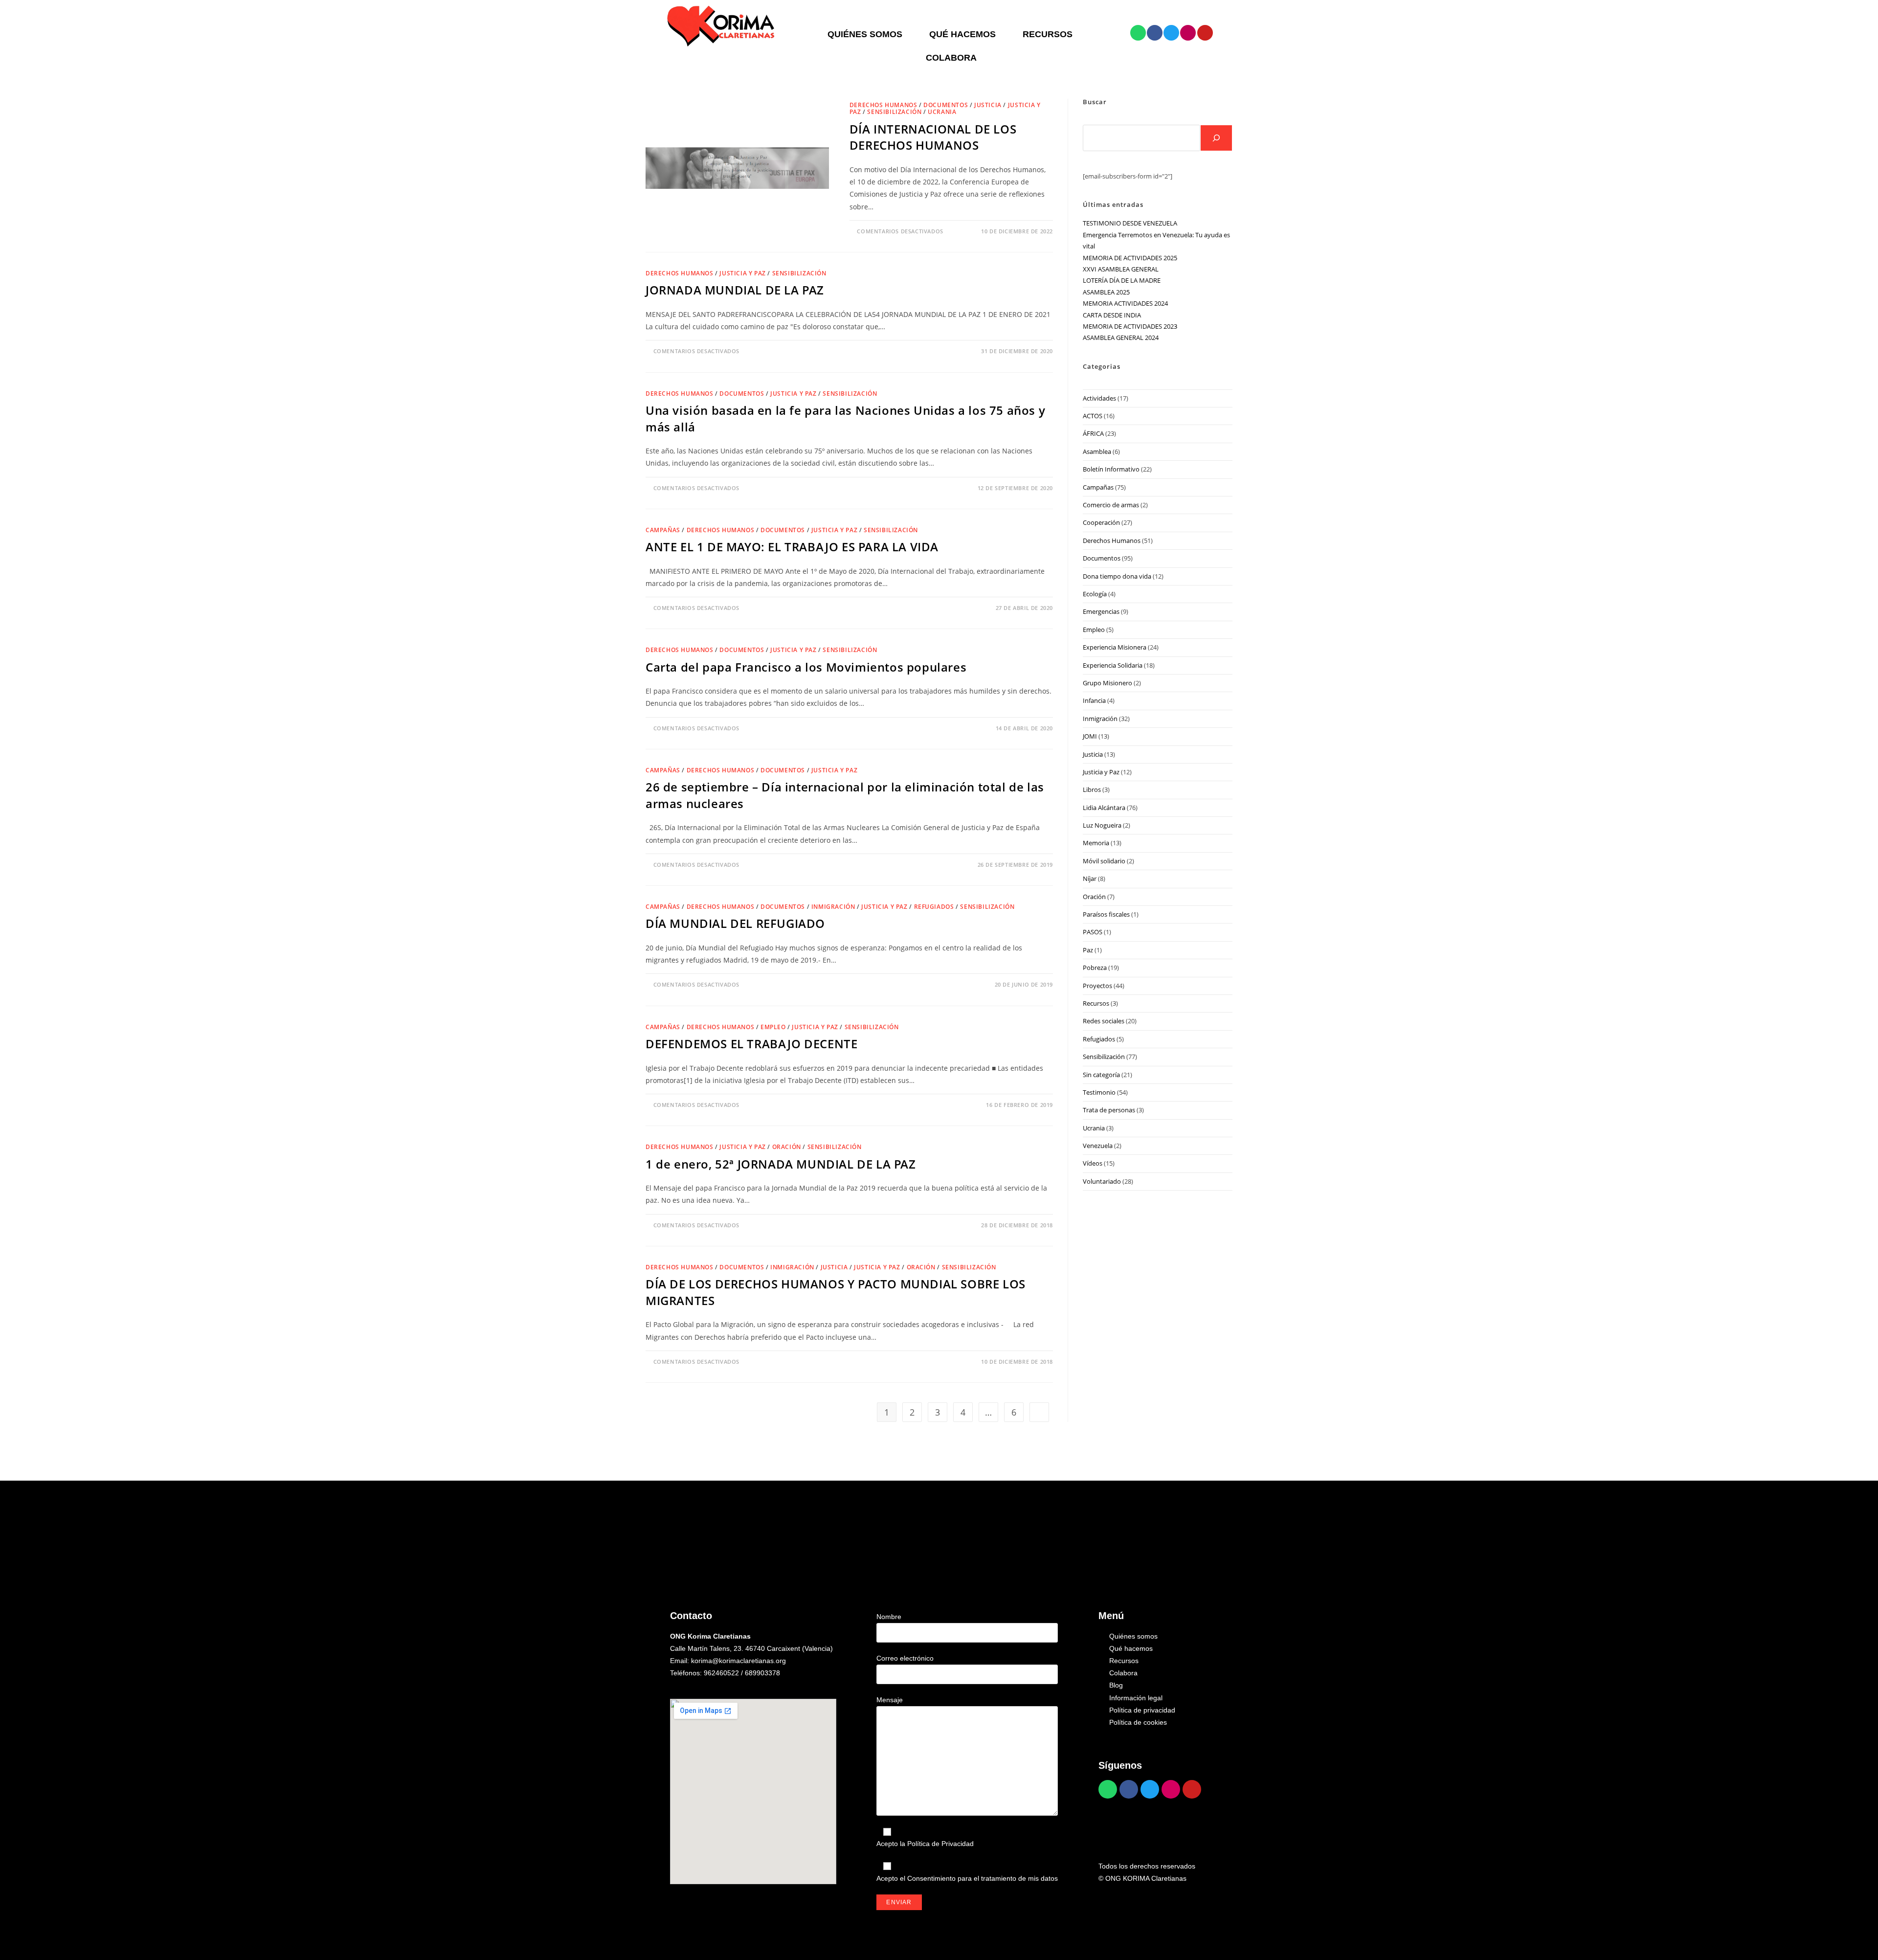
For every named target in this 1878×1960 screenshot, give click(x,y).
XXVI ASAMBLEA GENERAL (1121, 269)
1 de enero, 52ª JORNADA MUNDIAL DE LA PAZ (781, 1164)
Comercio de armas (1111, 505)
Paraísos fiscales (1106, 914)
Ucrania (942, 112)
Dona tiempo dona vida (1117, 576)
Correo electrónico (905, 1658)
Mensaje (890, 1700)
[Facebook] (1155, 33)
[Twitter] (1171, 33)
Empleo (773, 1027)
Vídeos (1093, 1163)
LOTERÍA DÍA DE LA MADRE (1122, 280)
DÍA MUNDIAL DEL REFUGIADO (735, 923)
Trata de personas (1109, 1110)
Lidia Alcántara (1104, 808)
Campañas (663, 530)
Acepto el (967, 1878)
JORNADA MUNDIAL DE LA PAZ (735, 290)
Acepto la (925, 1844)
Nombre (889, 1617)
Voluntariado (1102, 1181)
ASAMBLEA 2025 (1106, 292)
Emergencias (1101, 611)
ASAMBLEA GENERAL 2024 (1121, 338)
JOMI (1090, 736)
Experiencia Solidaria (1113, 665)
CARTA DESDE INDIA (1112, 315)
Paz (1088, 950)
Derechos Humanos (883, 105)
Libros (1092, 789)
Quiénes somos (865, 34)
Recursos (1048, 34)
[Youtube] (1205, 33)
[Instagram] (1188, 33)
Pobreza (1095, 968)
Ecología (1095, 594)
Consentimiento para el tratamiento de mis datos (983, 1878)
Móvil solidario (1104, 861)
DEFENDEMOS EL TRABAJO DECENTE (751, 1044)
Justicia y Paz (742, 273)
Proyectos (1097, 986)
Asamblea (1097, 451)
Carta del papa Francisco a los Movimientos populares (806, 667)
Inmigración (833, 907)
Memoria (1096, 843)
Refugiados (934, 907)
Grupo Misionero (1107, 683)
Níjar (1090, 879)
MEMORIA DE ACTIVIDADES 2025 (1130, 258)
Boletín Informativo (1111, 469)
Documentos (946, 105)
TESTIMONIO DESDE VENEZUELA (1130, 223)
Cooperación (1101, 522)
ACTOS (1093, 416)
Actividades (1099, 398)
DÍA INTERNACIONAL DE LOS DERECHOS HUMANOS (933, 137)
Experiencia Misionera (1115, 647)
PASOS (1093, 932)
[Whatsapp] (1138, 33)
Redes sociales (1104, 1021)
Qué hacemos (962, 34)
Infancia (1094, 700)
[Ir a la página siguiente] (1039, 1412)
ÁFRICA (1093, 433)
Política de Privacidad (940, 1844)
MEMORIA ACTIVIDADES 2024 (1125, 303)
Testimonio (1099, 1092)
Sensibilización (894, 112)
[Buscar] (1216, 138)
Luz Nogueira (1102, 825)
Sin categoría (1101, 1075)
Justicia (988, 105)
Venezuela (1098, 1146)
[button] (867, 34)
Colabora (951, 58)
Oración (787, 1147)
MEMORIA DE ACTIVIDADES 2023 (1130, 326)
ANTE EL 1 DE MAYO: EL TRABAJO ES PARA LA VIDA (792, 547)
